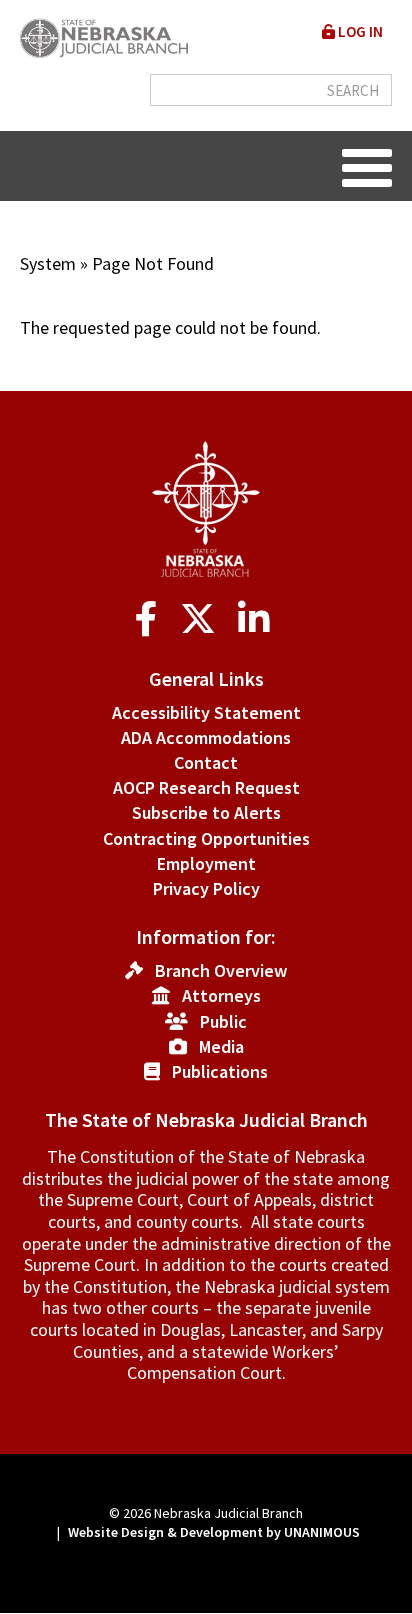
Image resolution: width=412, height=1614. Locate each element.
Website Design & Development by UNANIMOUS (214, 1532)
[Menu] (367, 166)
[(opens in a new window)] (150, 619)
